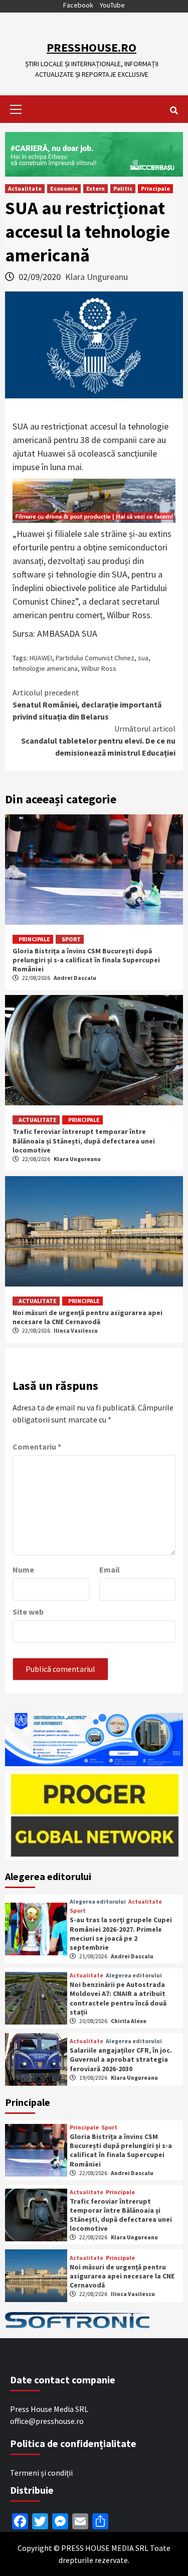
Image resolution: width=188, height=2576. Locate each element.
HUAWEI (41, 658)
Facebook (78, 5)
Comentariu (37, 1447)
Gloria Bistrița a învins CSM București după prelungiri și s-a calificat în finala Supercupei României (86, 960)
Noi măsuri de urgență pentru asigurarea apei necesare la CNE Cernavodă (87, 1317)
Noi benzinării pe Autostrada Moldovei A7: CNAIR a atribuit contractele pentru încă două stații (118, 1998)
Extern (96, 188)
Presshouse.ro (91, 47)
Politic (123, 188)
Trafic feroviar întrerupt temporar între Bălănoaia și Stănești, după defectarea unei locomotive (84, 1140)
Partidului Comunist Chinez (95, 658)
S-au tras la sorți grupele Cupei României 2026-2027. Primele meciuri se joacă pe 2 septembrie (121, 1934)
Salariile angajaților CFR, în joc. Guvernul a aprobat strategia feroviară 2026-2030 (121, 2059)
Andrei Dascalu (75, 978)
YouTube (112, 5)
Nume (23, 1569)
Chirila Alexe (129, 2021)
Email (110, 1569)
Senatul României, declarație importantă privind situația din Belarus (87, 704)
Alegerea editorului (98, 1902)
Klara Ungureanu (97, 277)
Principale (155, 188)
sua (143, 658)
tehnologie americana (45, 668)
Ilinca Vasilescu (76, 1330)
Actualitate (25, 188)
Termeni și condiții (41, 2473)
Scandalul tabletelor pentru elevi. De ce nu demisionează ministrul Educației (98, 741)
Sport (71, 939)
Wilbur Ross (99, 668)
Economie (64, 188)
